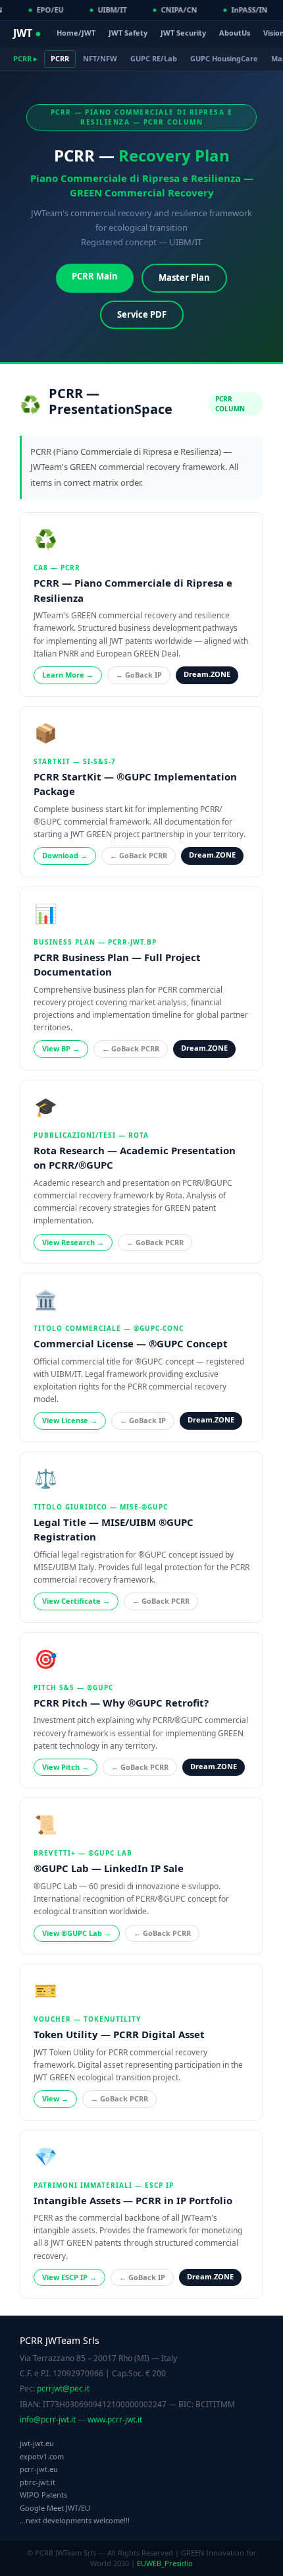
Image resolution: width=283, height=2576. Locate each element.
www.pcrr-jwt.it (115, 2419)
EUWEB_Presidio (165, 2563)
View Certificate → (76, 1601)
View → (55, 2098)
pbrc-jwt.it (38, 2482)
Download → (65, 855)
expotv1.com (42, 2456)
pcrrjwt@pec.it (63, 2388)
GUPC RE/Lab (154, 58)
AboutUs (235, 33)
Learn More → (68, 675)
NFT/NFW (100, 58)
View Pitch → (65, 1767)
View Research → (73, 1242)
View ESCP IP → (69, 2277)
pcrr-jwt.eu (39, 2469)
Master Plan (184, 278)
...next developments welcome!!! (75, 2520)
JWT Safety (128, 33)
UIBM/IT (111, 10)
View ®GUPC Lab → (77, 1933)
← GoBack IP (139, 675)
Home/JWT (76, 33)
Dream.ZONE (207, 674)
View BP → (61, 1048)
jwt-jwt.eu (37, 2443)
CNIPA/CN (177, 10)
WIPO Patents (43, 2495)
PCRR (60, 58)
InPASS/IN (248, 10)
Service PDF (142, 314)
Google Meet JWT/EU (55, 2508)
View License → (70, 1420)
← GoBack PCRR (139, 855)
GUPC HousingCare (224, 58)
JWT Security (183, 33)
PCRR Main (95, 276)
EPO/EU (48, 10)
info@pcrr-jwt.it (48, 2419)
